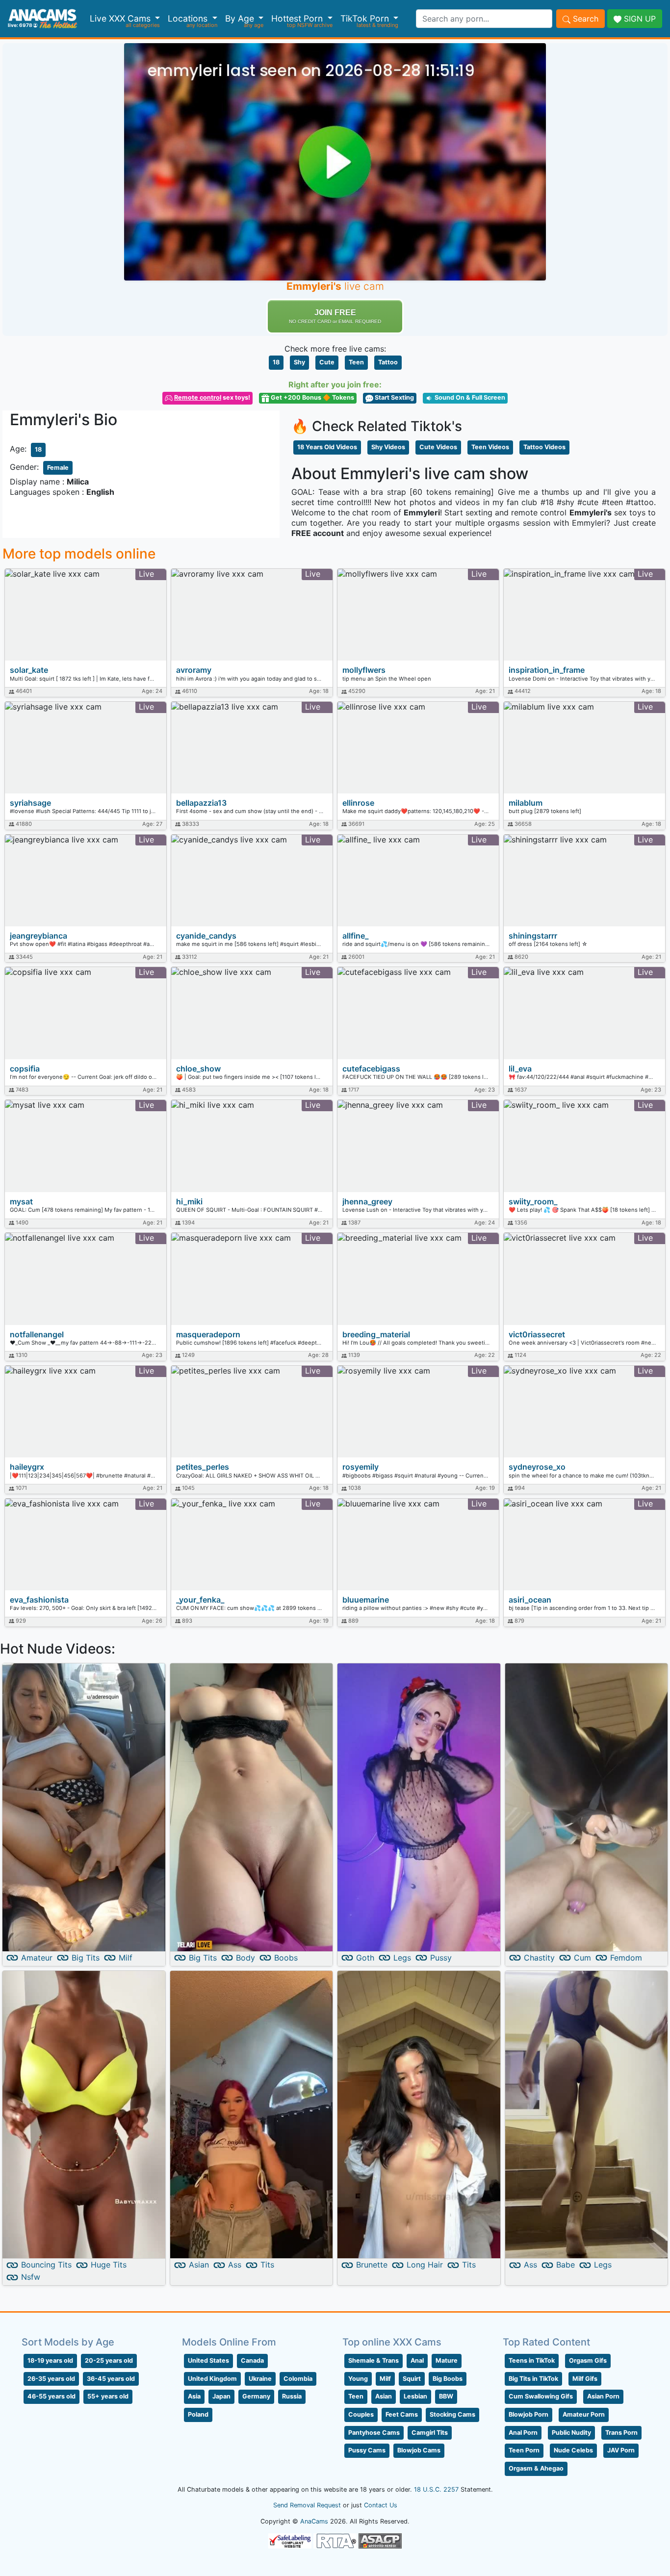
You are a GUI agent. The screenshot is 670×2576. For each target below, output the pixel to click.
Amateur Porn (584, 2414)
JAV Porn (621, 2450)
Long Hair (425, 2265)
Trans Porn (621, 2433)
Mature (447, 2360)
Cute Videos (438, 447)
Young (358, 2379)
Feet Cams (402, 2414)
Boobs (286, 1958)
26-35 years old (51, 2379)
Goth (365, 1958)
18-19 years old (50, 2360)
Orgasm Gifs (588, 2360)
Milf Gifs (585, 2379)
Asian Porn (603, 2396)
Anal (417, 2360)
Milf (126, 1958)
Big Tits (86, 1958)
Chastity (539, 1958)
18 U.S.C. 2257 (436, 2489)
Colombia (298, 2379)
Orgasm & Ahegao (536, 2468)
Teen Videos (490, 447)
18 (276, 362)
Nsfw (31, 2277)
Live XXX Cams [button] (121, 18)
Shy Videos (388, 447)
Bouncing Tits (46, 2265)
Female (58, 468)
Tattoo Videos (544, 447)
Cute (327, 362)
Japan (221, 2396)
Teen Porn (524, 2450)
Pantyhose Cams (374, 2433)
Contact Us (381, 2505)
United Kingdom (212, 2379)
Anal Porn (523, 2433)
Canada (252, 2360)
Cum (582, 1958)
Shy (299, 362)
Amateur (37, 1958)
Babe (566, 2265)
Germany (256, 2396)
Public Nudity (571, 2433)
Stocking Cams (452, 2414)
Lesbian (415, 2396)
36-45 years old (111, 2379)
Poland (198, 2414)
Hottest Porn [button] (298, 18)
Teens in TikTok (532, 2360)
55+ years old (108, 2396)
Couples (361, 2414)
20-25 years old (109, 2360)
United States (208, 2360)
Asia (194, 2396)
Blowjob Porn (528, 2414)
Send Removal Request (307, 2505)
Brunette (372, 2265)
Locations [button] (189, 18)
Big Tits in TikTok (533, 2379)
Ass (235, 2265)
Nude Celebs (573, 2450)
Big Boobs (448, 2379)
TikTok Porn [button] (366, 18)
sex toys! (212, 397)
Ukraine (260, 2379)
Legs (402, 1958)
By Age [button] (241, 18)
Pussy (441, 1958)
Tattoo (388, 362)
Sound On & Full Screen (469, 397)
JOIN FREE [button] (335, 316)
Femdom (626, 1958)
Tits (267, 2265)
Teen (356, 362)
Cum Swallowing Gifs (541, 2396)
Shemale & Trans (374, 2360)
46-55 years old (52, 2396)
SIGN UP (639, 19)
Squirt (412, 2379)
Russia (292, 2396)
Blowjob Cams (419, 2450)
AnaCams (314, 2521)
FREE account (318, 533)
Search (584, 19)
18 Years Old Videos (327, 447)
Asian (199, 2265)
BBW (446, 2396)
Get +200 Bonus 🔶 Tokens (312, 397)
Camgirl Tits (430, 2433)
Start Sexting (394, 397)
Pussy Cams (367, 2450)
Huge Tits (109, 2265)
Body (245, 1958)
